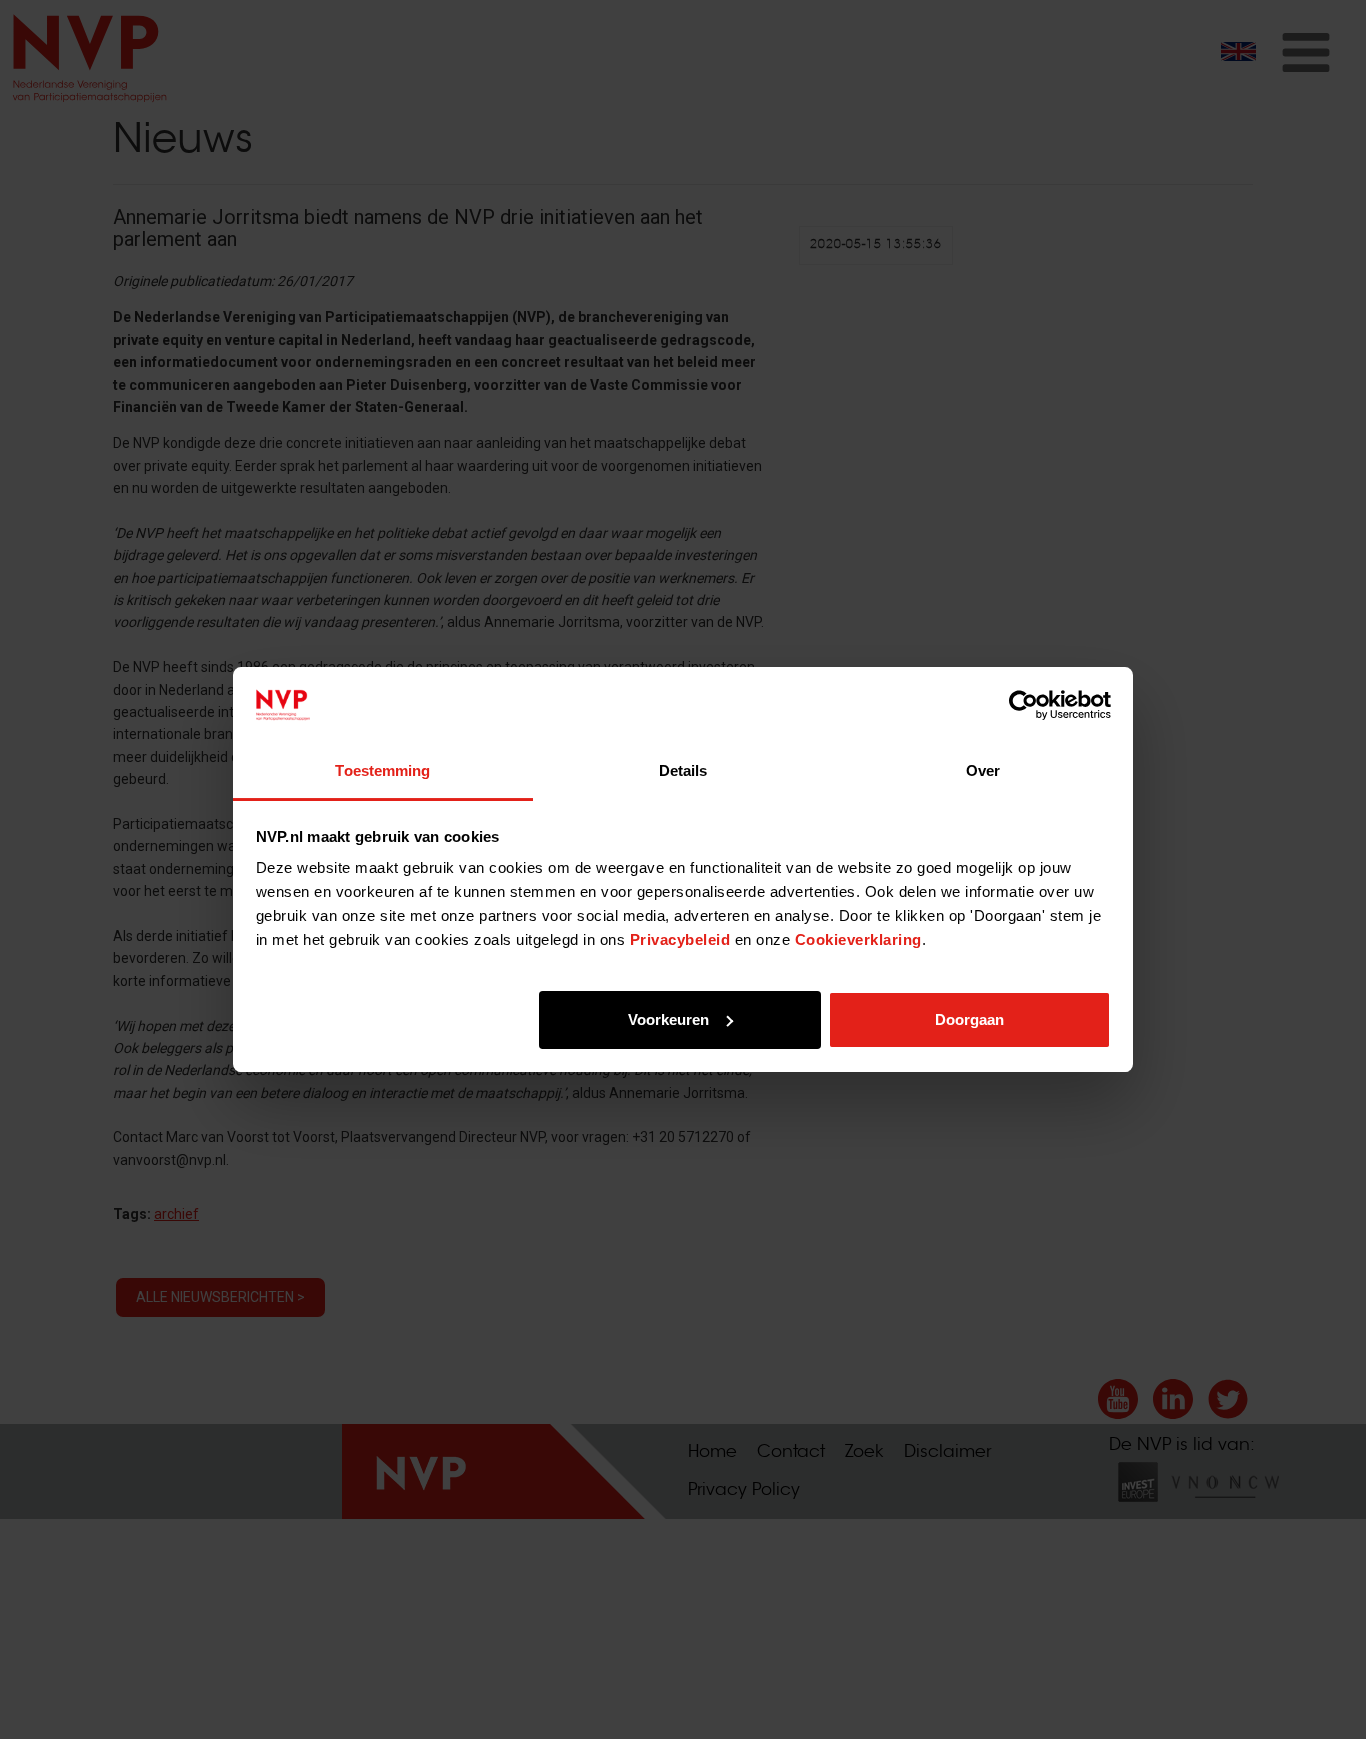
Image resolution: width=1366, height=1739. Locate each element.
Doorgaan (969, 1019)
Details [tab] (683, 770)
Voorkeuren (668, 1019)
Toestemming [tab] (382, 770)
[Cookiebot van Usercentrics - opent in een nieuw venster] (1023, 705)
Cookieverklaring (858, 939)
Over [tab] (983, 770)
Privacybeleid (680, 939)
